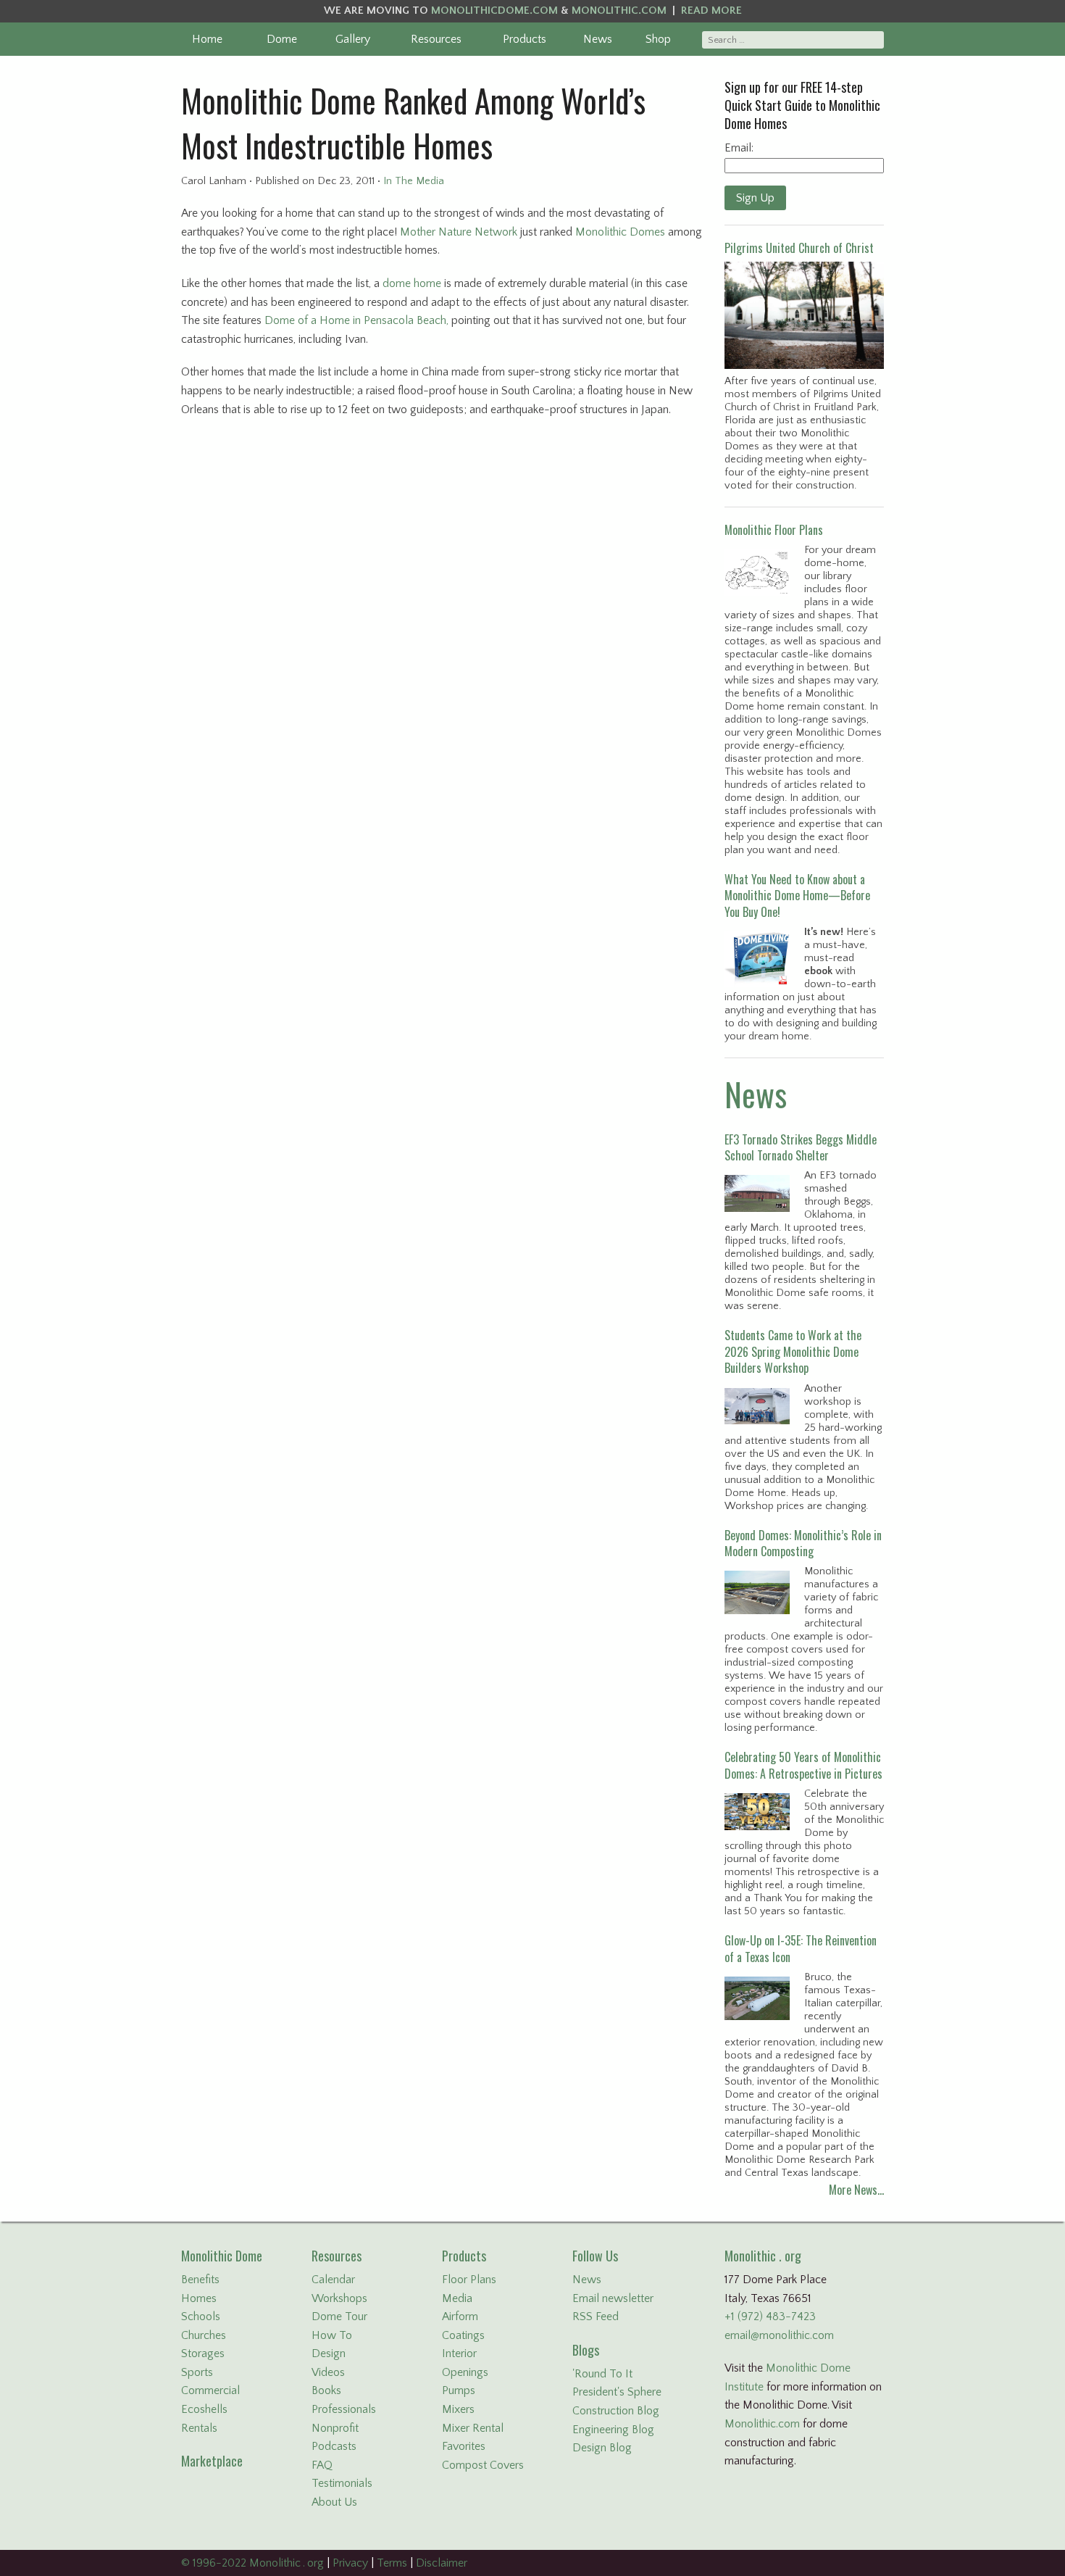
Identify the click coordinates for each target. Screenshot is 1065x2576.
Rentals (199, 2428)
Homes (199, 2298)
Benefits (200, 2280)
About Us (334, 2502)
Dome (282, 39)
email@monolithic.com (779, 2335)
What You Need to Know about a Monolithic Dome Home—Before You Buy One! (797, 896)
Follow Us (595, 2256)
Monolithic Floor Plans (774, 530)
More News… (856, 2190)
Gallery (353, 39)
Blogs (586, 2350)
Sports (197, 2372)
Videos (328, 2372)
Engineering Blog (613, 2430)
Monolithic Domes (620, 232)
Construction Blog (616, 2411)
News (598, 39)
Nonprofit (335, 2428)
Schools (201, 2317)
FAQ (322, 2465)
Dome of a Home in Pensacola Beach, (356, 320)
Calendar (333, 2280)
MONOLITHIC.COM (619, 11)
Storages (203, 2353)
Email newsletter (613, 2298)
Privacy (350, 2563)
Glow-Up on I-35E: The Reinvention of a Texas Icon (801, 1948)
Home (207, 39)
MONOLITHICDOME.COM (494, 11)
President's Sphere (617, 2392)
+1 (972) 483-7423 (770, 2317)
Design (329, 2353)
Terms (392, 2563)
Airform (460, 2317)
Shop (658, 39)
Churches (204, 2335)
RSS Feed (596, 2317)
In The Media (414, 181)
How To (332, 2335)
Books (326, 2390)
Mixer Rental (473, 2428)
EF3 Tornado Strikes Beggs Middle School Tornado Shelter (801, 1147)
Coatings (463, 2335)
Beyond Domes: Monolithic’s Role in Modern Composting (803, 1543)
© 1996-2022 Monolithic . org (252, 2563)
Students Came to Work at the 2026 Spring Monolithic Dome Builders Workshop (793, 1351)
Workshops (339, 2298)
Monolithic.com (762, 2424)
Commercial (210, 2390)
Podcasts (334, 2446)
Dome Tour (339, 2317)
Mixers (458, 2409)
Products (525, 39)
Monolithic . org (763, 2256)
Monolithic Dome (222, 2256)
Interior (459, 2353)
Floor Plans (469, 2280)
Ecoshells (204, 2409)
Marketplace (212, 2461)
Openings (465, 2372)
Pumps (459, 2390)
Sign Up (755, 198)
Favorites (464, 2446)
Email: (739, 148)
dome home (412, 283)
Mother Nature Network (459, 232)
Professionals (344, 2409)
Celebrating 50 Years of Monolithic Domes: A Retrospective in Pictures (803, 1765)
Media (457, 2298)
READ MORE (711, 11)
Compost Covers (483, 2465)
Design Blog (602, 2448)
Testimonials (342, 2483)
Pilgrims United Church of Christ (799, 248)
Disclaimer (442, 2563)
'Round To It (602, 2374)
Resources (436, 39)
